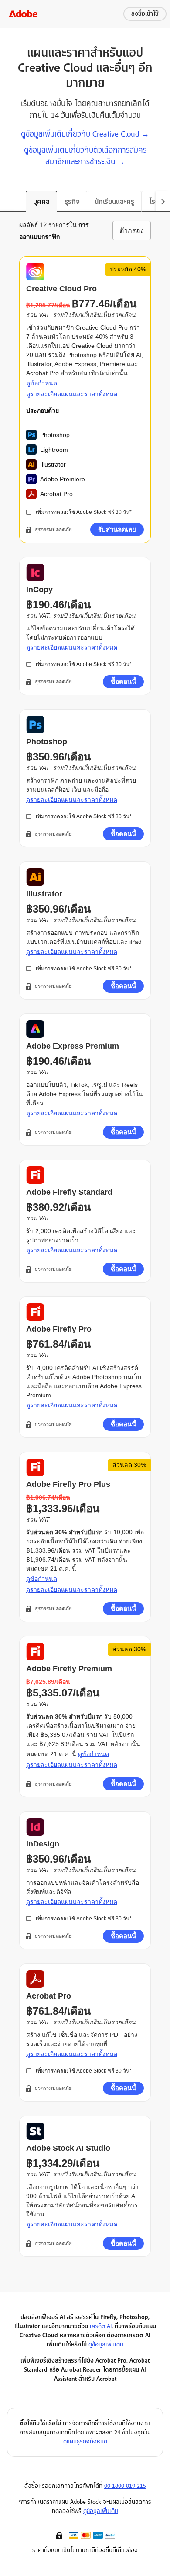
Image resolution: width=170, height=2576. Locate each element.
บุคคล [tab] (41, 202)
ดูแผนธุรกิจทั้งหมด (85, 2441)
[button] (60, 2535)
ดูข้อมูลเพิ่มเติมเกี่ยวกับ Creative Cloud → (85, 134)
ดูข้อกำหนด (42, 383)
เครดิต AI (101, 2326)
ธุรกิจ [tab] (72, 202)
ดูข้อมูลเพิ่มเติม (106, 2344)
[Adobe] (23, 14)
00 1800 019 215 (125, 2486)
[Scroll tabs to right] (163, 201)
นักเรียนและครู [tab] (114, 202)
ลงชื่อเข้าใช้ (145, 14)
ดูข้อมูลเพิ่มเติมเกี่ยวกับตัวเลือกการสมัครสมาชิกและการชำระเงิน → (85, 156)
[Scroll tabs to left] (7, 201)
